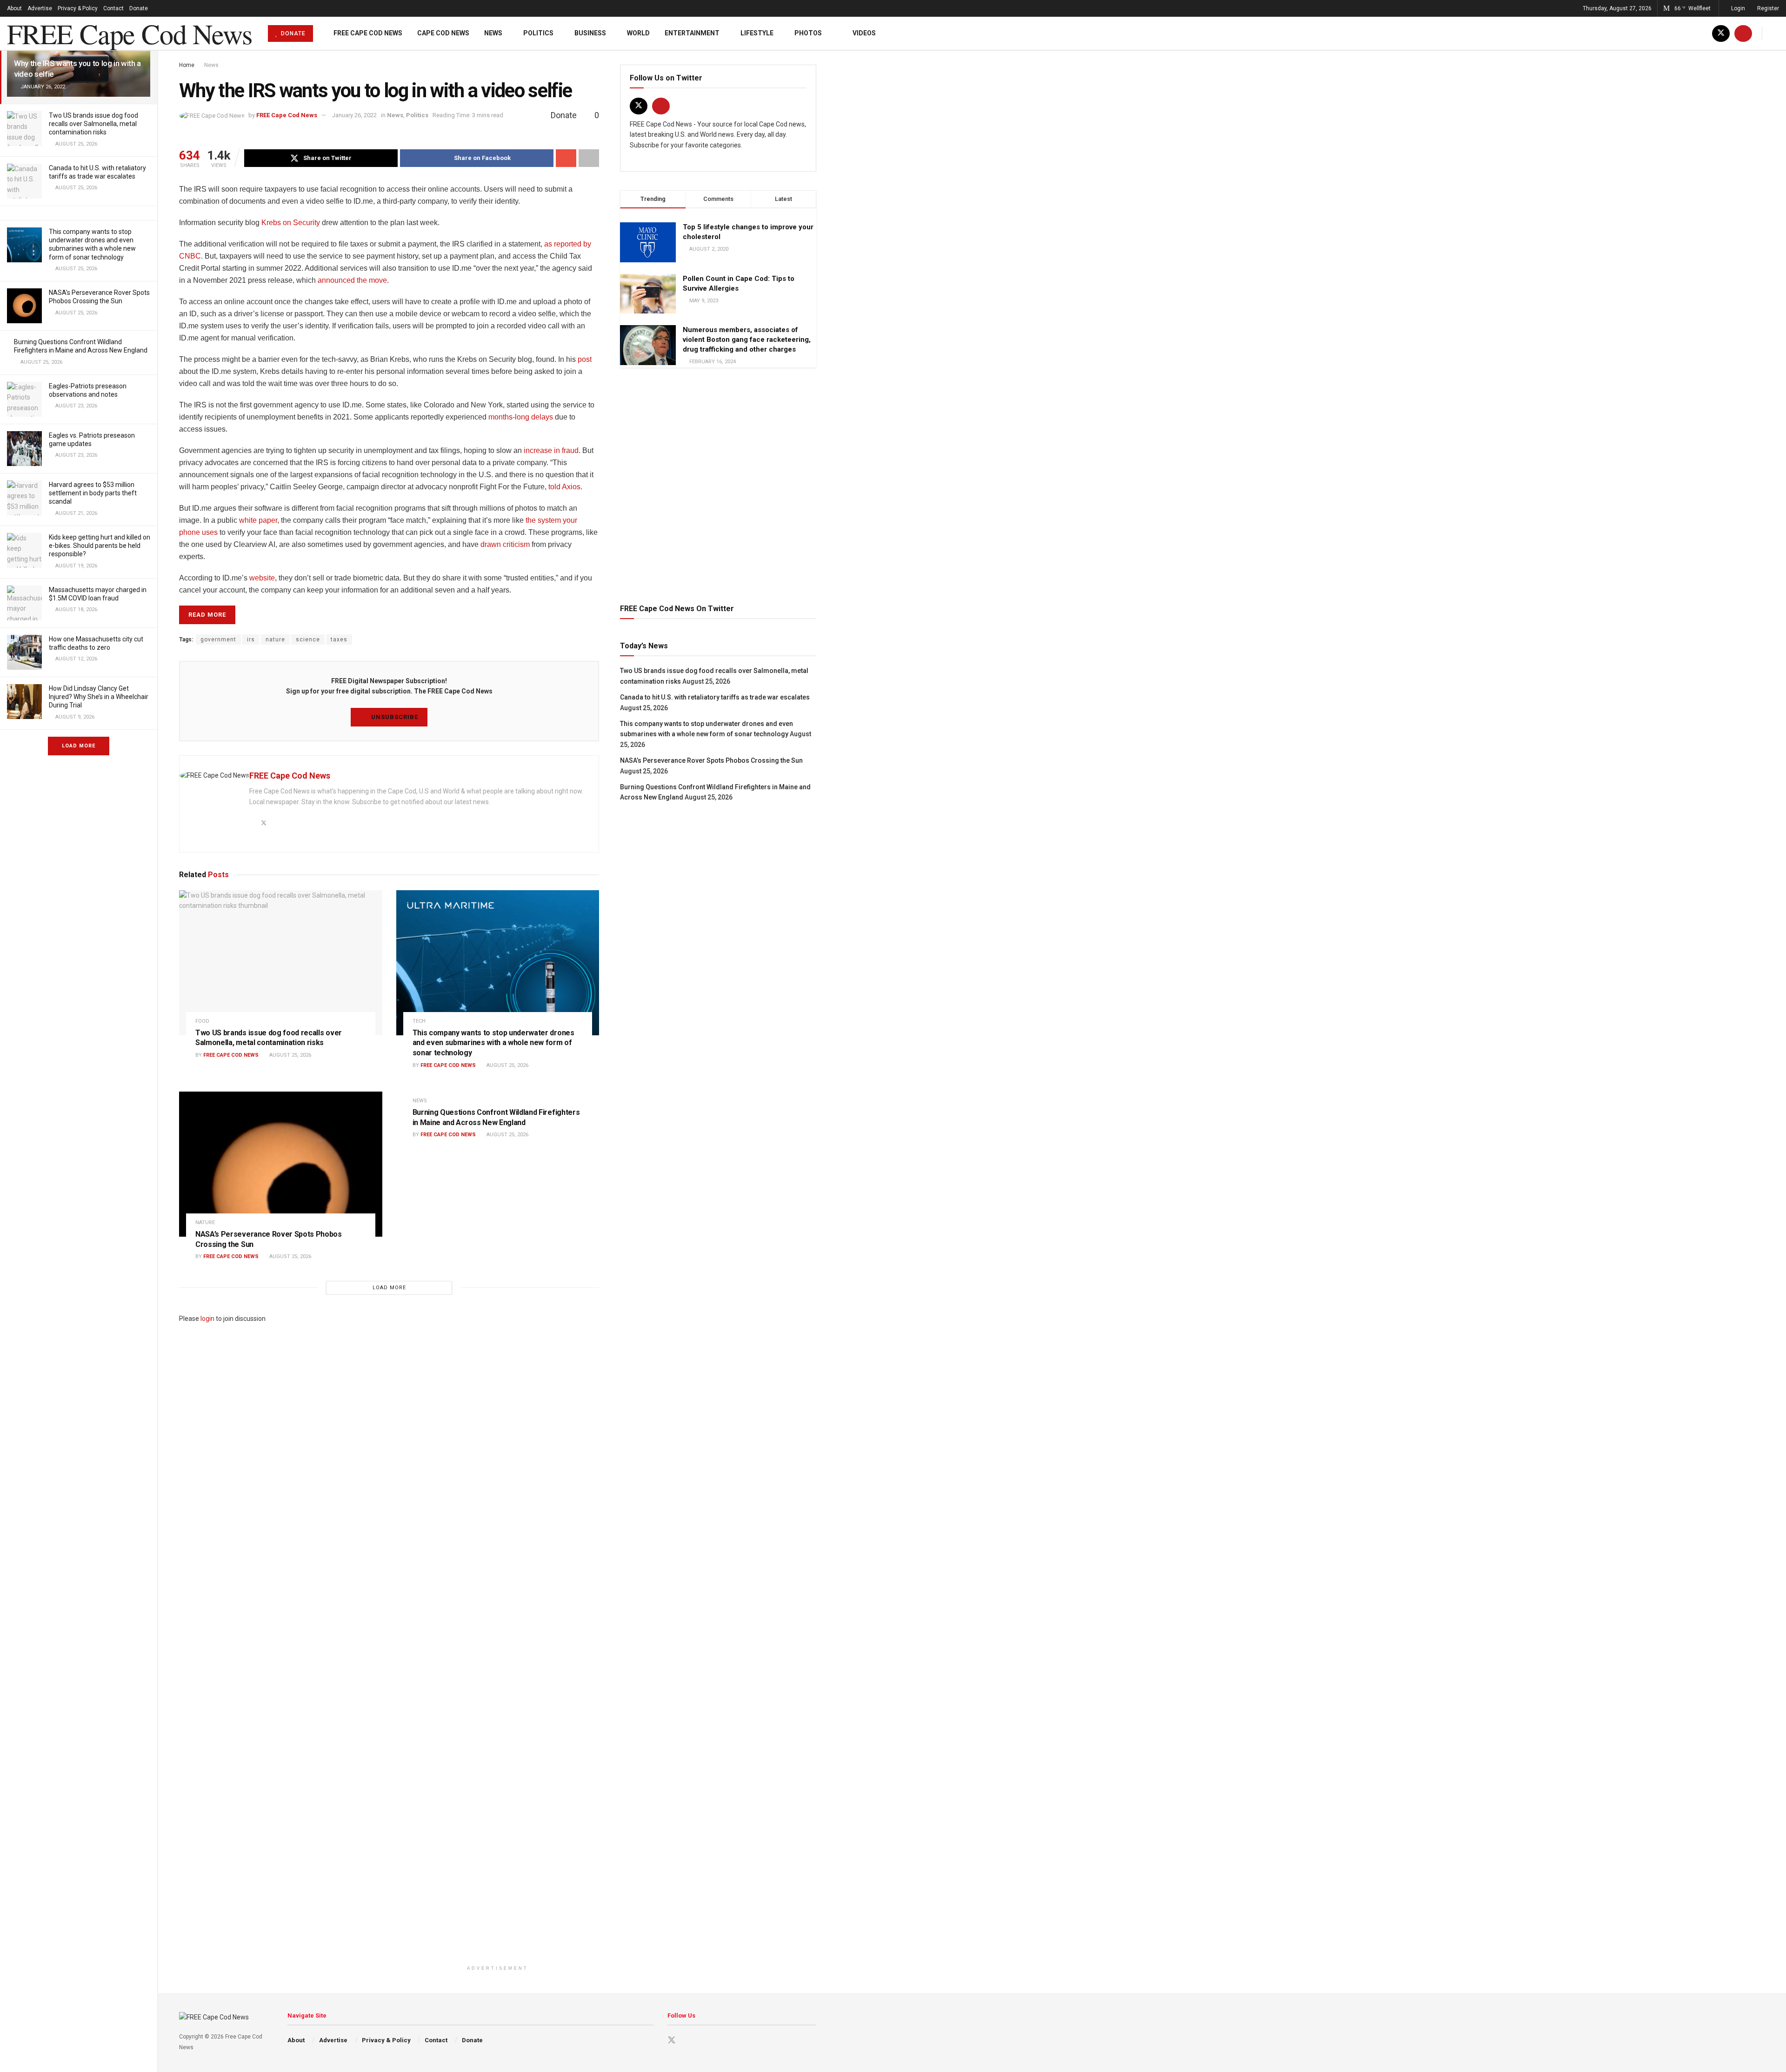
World (638, 33)
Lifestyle (757, 33)
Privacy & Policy (78, 8)
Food (202, 1021)
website (262, 578)
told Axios (564, 487)
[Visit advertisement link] (718, 484)
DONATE (292, 33)
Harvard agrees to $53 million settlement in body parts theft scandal (93, 493)
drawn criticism (505, 544)
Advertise (40, 8)
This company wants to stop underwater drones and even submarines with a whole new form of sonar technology (493, 1043)
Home (187, 65)
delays (542, 417)
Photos (808, 33)
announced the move (352, 280)
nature (275, 640)
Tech (419, 1021)
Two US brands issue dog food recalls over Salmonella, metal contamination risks (93, 124)
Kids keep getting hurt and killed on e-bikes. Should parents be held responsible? (100, 546)
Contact (113, 8)
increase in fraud (551, 450)
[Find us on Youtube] (1743, 33)
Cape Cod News (443, 33)
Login (1737, 8)
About (14, 8)
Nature (205, 1223)
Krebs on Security (291, 223)
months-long (509, 417)
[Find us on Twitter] (1721, 33)
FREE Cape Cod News (129, 33)
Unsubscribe (394, 717)
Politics (538, 33)
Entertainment (692, 33)
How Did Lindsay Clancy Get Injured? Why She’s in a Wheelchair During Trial (99, 697)
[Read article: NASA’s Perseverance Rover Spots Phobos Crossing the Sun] (281, 1164)
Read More (207, 615)
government (218, 640)
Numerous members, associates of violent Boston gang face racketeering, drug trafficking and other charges (747, 340)
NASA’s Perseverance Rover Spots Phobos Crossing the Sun (711, 760)
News (493, 33)
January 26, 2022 (354, 115)
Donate (139, 8)
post (585, 359)
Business (590, 33)
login (207, 1319)
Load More (79, 746)
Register (1767, 8)
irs (251, 640)
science (308, 640)
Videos (864, 33)
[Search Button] (1776, 33)
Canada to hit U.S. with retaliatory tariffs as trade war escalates (715, 697)
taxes (339, 640)
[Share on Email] (566, 158)
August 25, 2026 (290, 1055)
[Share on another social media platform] (589, 158)
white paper (258, 520)
